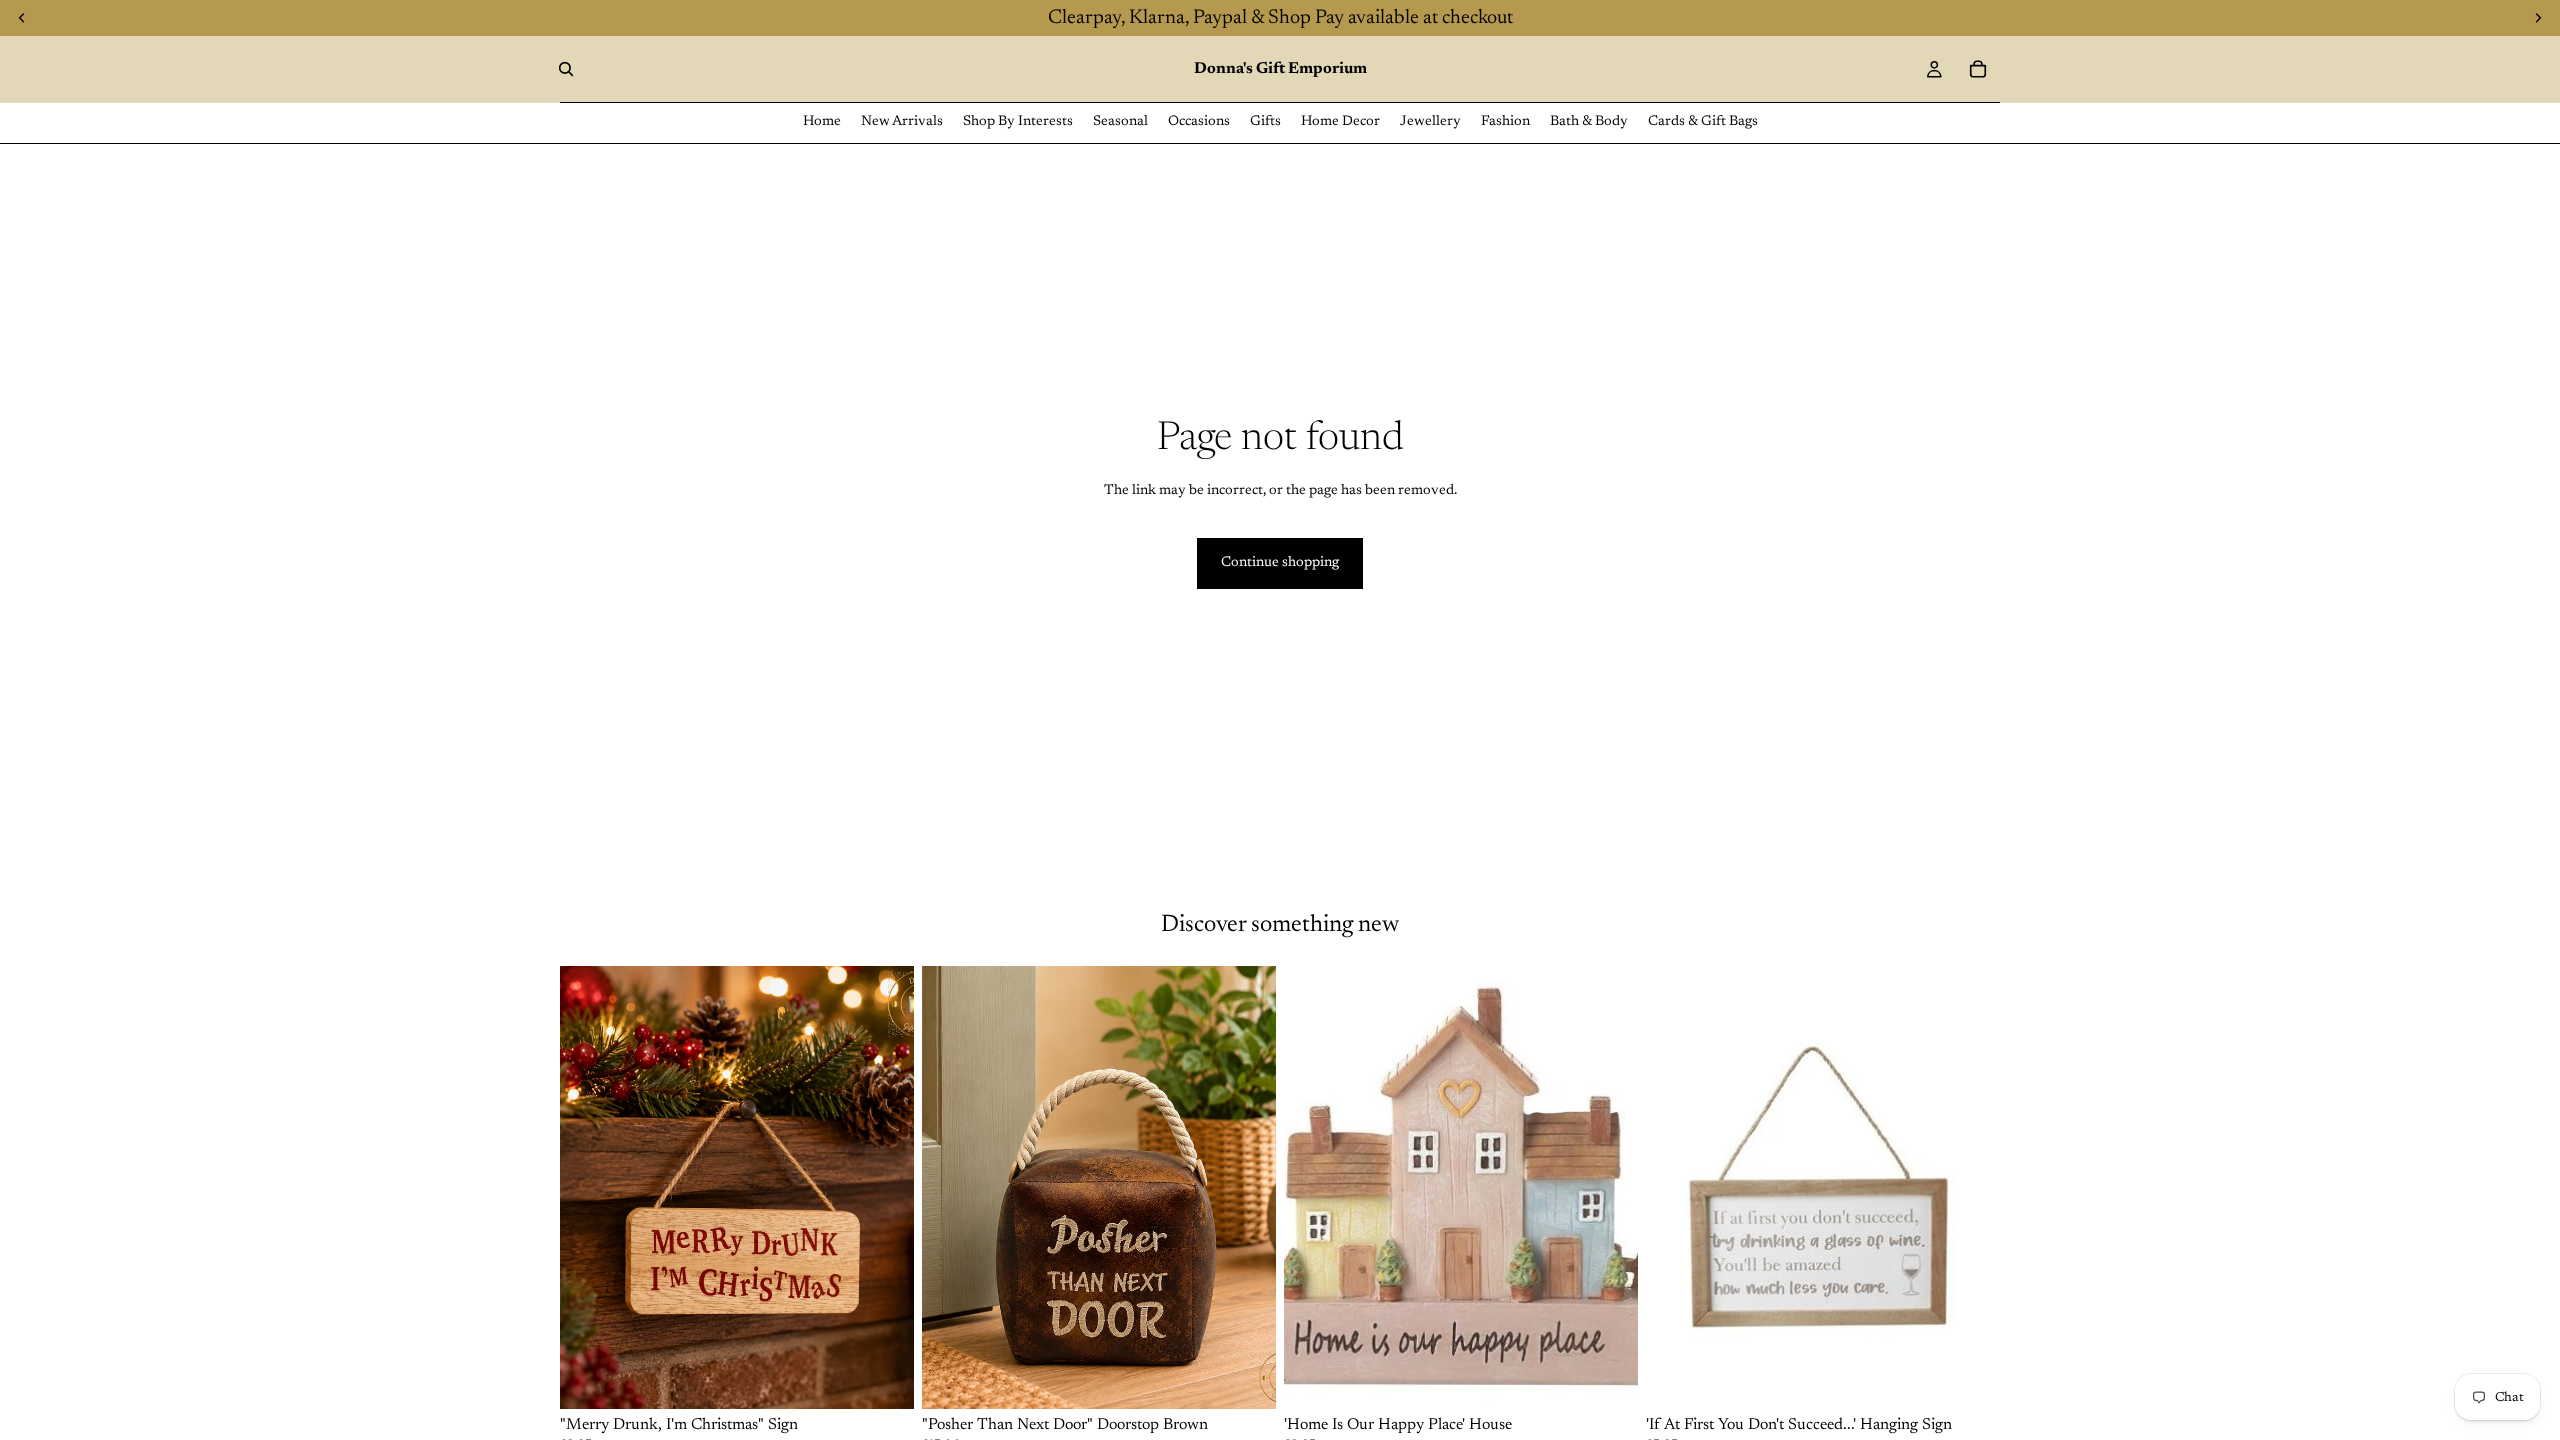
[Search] (566, 69)
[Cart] (1978, 69)
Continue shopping (1280, 563)
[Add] (883, 1378)
